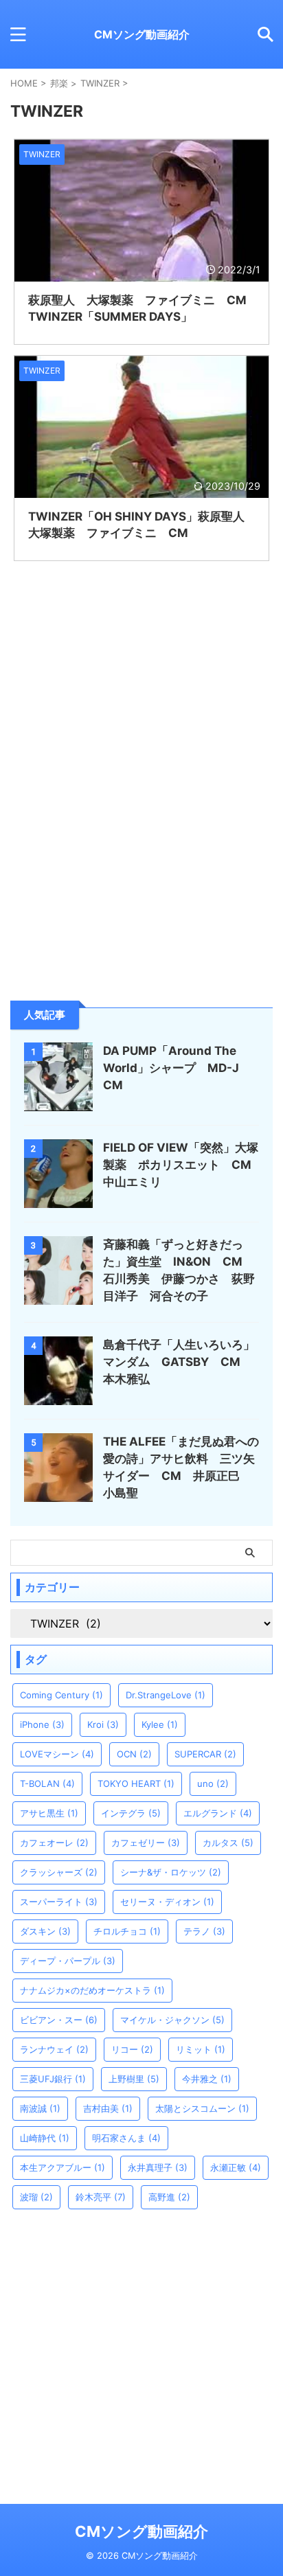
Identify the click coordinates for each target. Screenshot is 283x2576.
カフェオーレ (54, 1843)
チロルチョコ (127, 1931)
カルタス (228, 1843)
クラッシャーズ (59, 1872)
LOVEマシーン (57, 1754)
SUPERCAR (205, 1754)
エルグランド (218, 1813)
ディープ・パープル (68, 1961)
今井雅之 (207, 2079)
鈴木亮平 (101, 2197)
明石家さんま (126, 2138)
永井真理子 (158, 2167)
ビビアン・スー (59, 2020)
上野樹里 (134, 2079)
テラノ (204, 1931)
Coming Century (61, 1695)
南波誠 (40, 2108)
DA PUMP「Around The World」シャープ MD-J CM (177, 1068)
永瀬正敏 (236, 2167)
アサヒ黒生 (49, 1813)
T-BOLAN (47, 1783)
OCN (134, 1754)
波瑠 (36, 2197)
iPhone (42, 1724)
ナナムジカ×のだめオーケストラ (92, 1990)
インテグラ (131, 1813)
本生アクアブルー (63, 2167)
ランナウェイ (54, 2049)
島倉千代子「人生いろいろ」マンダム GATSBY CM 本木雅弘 (179, 1362)
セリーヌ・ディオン (167, 1902)
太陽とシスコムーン (202, 2108)
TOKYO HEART (136, 1783)
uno (213, 1783)
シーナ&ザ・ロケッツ (171, 1872)
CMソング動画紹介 (142, 34)
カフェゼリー (146, 1843)
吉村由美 (108, 2108)
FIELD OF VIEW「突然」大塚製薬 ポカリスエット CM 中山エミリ (183, 1165)
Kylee (160, 1724)
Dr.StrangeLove (166, 1695)
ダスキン (45, 1931)
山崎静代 (45, 2138)
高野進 (169, 2197)
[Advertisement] (141, 850)
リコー (132, 2049)
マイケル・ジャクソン (172, 2020)
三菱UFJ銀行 (53, 2079)
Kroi (103, 1724)
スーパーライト (59, 1902)
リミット (201, 2049)
